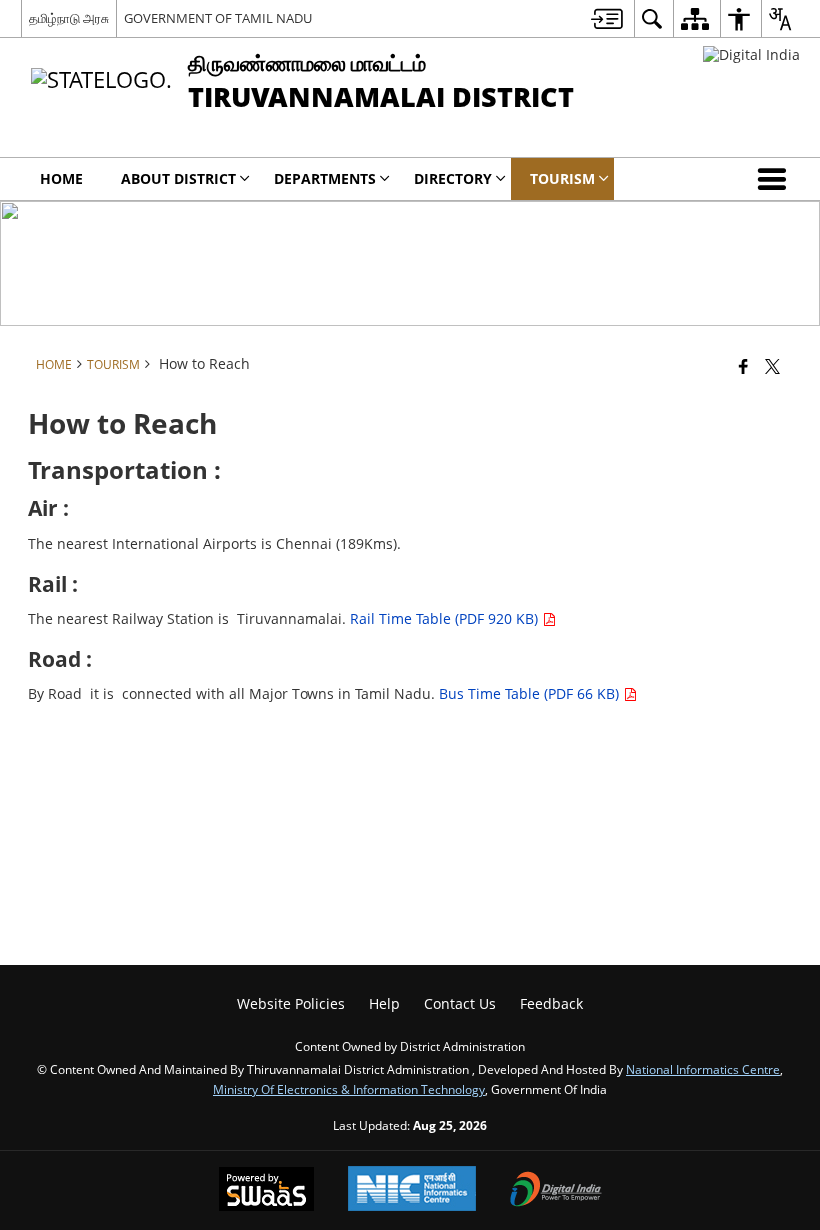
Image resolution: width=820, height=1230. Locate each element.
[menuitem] (607, 18)
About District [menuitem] (178, 178)
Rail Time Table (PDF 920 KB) (446, 618)
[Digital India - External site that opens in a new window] (751, 54)
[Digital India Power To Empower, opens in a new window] (556, 1191)
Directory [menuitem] (453, 178)
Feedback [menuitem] (551, 1003)
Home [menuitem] (61, 178)
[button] (776, 179)
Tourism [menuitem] (562, 178)
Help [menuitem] (384, 1003)
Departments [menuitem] (325, 178)
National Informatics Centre (703, 1069)
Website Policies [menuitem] (291, 1003)
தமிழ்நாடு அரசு (69, 18)
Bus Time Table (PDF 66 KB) (531, 693)
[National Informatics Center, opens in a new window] (412, 1190)
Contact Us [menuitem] (460, 1003)
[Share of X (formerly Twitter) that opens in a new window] (772, 366)
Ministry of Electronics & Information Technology (349, 1089)
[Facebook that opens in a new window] (743, 366)
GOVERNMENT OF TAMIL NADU (218, 18)
